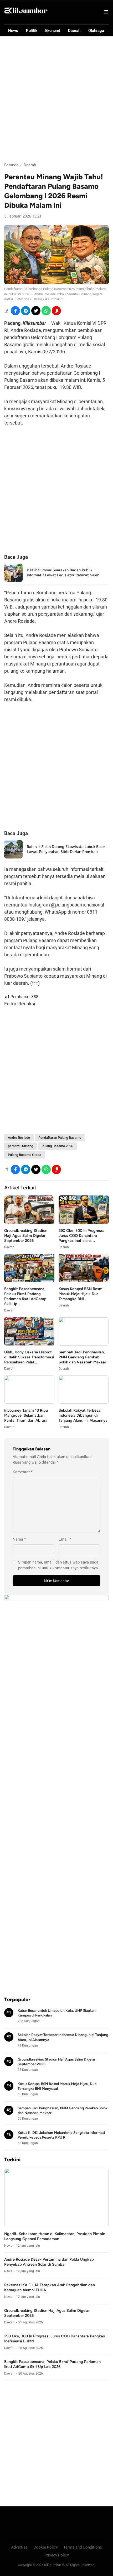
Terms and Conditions (83, 2547)
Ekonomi (53, 31)
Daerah (74, 31)
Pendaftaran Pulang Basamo (60, 1138)
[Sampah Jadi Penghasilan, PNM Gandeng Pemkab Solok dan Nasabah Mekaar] (84, 1344)
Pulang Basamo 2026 (57, 1146)
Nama (19, 1539)
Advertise (19, 2547)
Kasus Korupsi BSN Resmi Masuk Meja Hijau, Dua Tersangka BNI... (81, 1294)
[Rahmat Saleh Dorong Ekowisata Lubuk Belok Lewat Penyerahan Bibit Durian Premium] (13, 857)
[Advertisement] (56, 99)
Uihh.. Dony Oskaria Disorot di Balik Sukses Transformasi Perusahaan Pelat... (29, 1357)
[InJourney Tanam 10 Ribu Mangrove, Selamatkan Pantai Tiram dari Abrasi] (29, 1402)
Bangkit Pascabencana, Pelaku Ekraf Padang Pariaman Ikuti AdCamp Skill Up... (25, 1296)
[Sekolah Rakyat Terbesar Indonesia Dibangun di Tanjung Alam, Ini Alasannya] (84, 1402)
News (13, 31)
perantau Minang (20, 1146)
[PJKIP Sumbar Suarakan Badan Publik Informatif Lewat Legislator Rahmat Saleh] (13, 580)
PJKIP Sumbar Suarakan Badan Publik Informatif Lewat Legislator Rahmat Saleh (63, 573)
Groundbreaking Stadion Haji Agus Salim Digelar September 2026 (26, 1236)
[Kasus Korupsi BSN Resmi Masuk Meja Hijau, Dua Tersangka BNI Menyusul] (84, 1281)
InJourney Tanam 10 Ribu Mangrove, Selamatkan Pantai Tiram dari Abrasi (26, 1415)
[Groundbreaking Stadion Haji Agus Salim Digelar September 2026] (29, 1222)
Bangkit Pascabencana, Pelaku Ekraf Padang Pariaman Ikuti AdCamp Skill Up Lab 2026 (52, 2364)
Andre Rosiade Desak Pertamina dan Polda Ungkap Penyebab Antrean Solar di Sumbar (49, 2262)
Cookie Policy (46, 2547)
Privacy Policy (57, 2555)
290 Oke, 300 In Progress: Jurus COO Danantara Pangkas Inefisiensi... (81, 1236)
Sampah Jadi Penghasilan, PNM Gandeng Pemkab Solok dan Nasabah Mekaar (82, 1357)
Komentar (22, 1472)
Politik (32, 31)
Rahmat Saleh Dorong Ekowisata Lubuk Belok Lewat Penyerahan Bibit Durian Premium (66, 849)
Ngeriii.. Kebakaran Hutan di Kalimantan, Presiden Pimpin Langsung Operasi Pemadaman (55, 2236)
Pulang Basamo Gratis (25, 1155)
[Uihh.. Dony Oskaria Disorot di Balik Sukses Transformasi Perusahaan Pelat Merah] (29, 1344)
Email (65, 1539)
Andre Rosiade (19, 1138)
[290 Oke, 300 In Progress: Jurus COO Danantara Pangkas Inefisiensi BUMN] (84, 1222)
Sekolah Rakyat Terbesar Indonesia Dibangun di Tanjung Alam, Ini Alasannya (83, 1415)
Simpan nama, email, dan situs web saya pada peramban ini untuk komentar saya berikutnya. (58, 1565)
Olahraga (96, 31)
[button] (56, 311)
